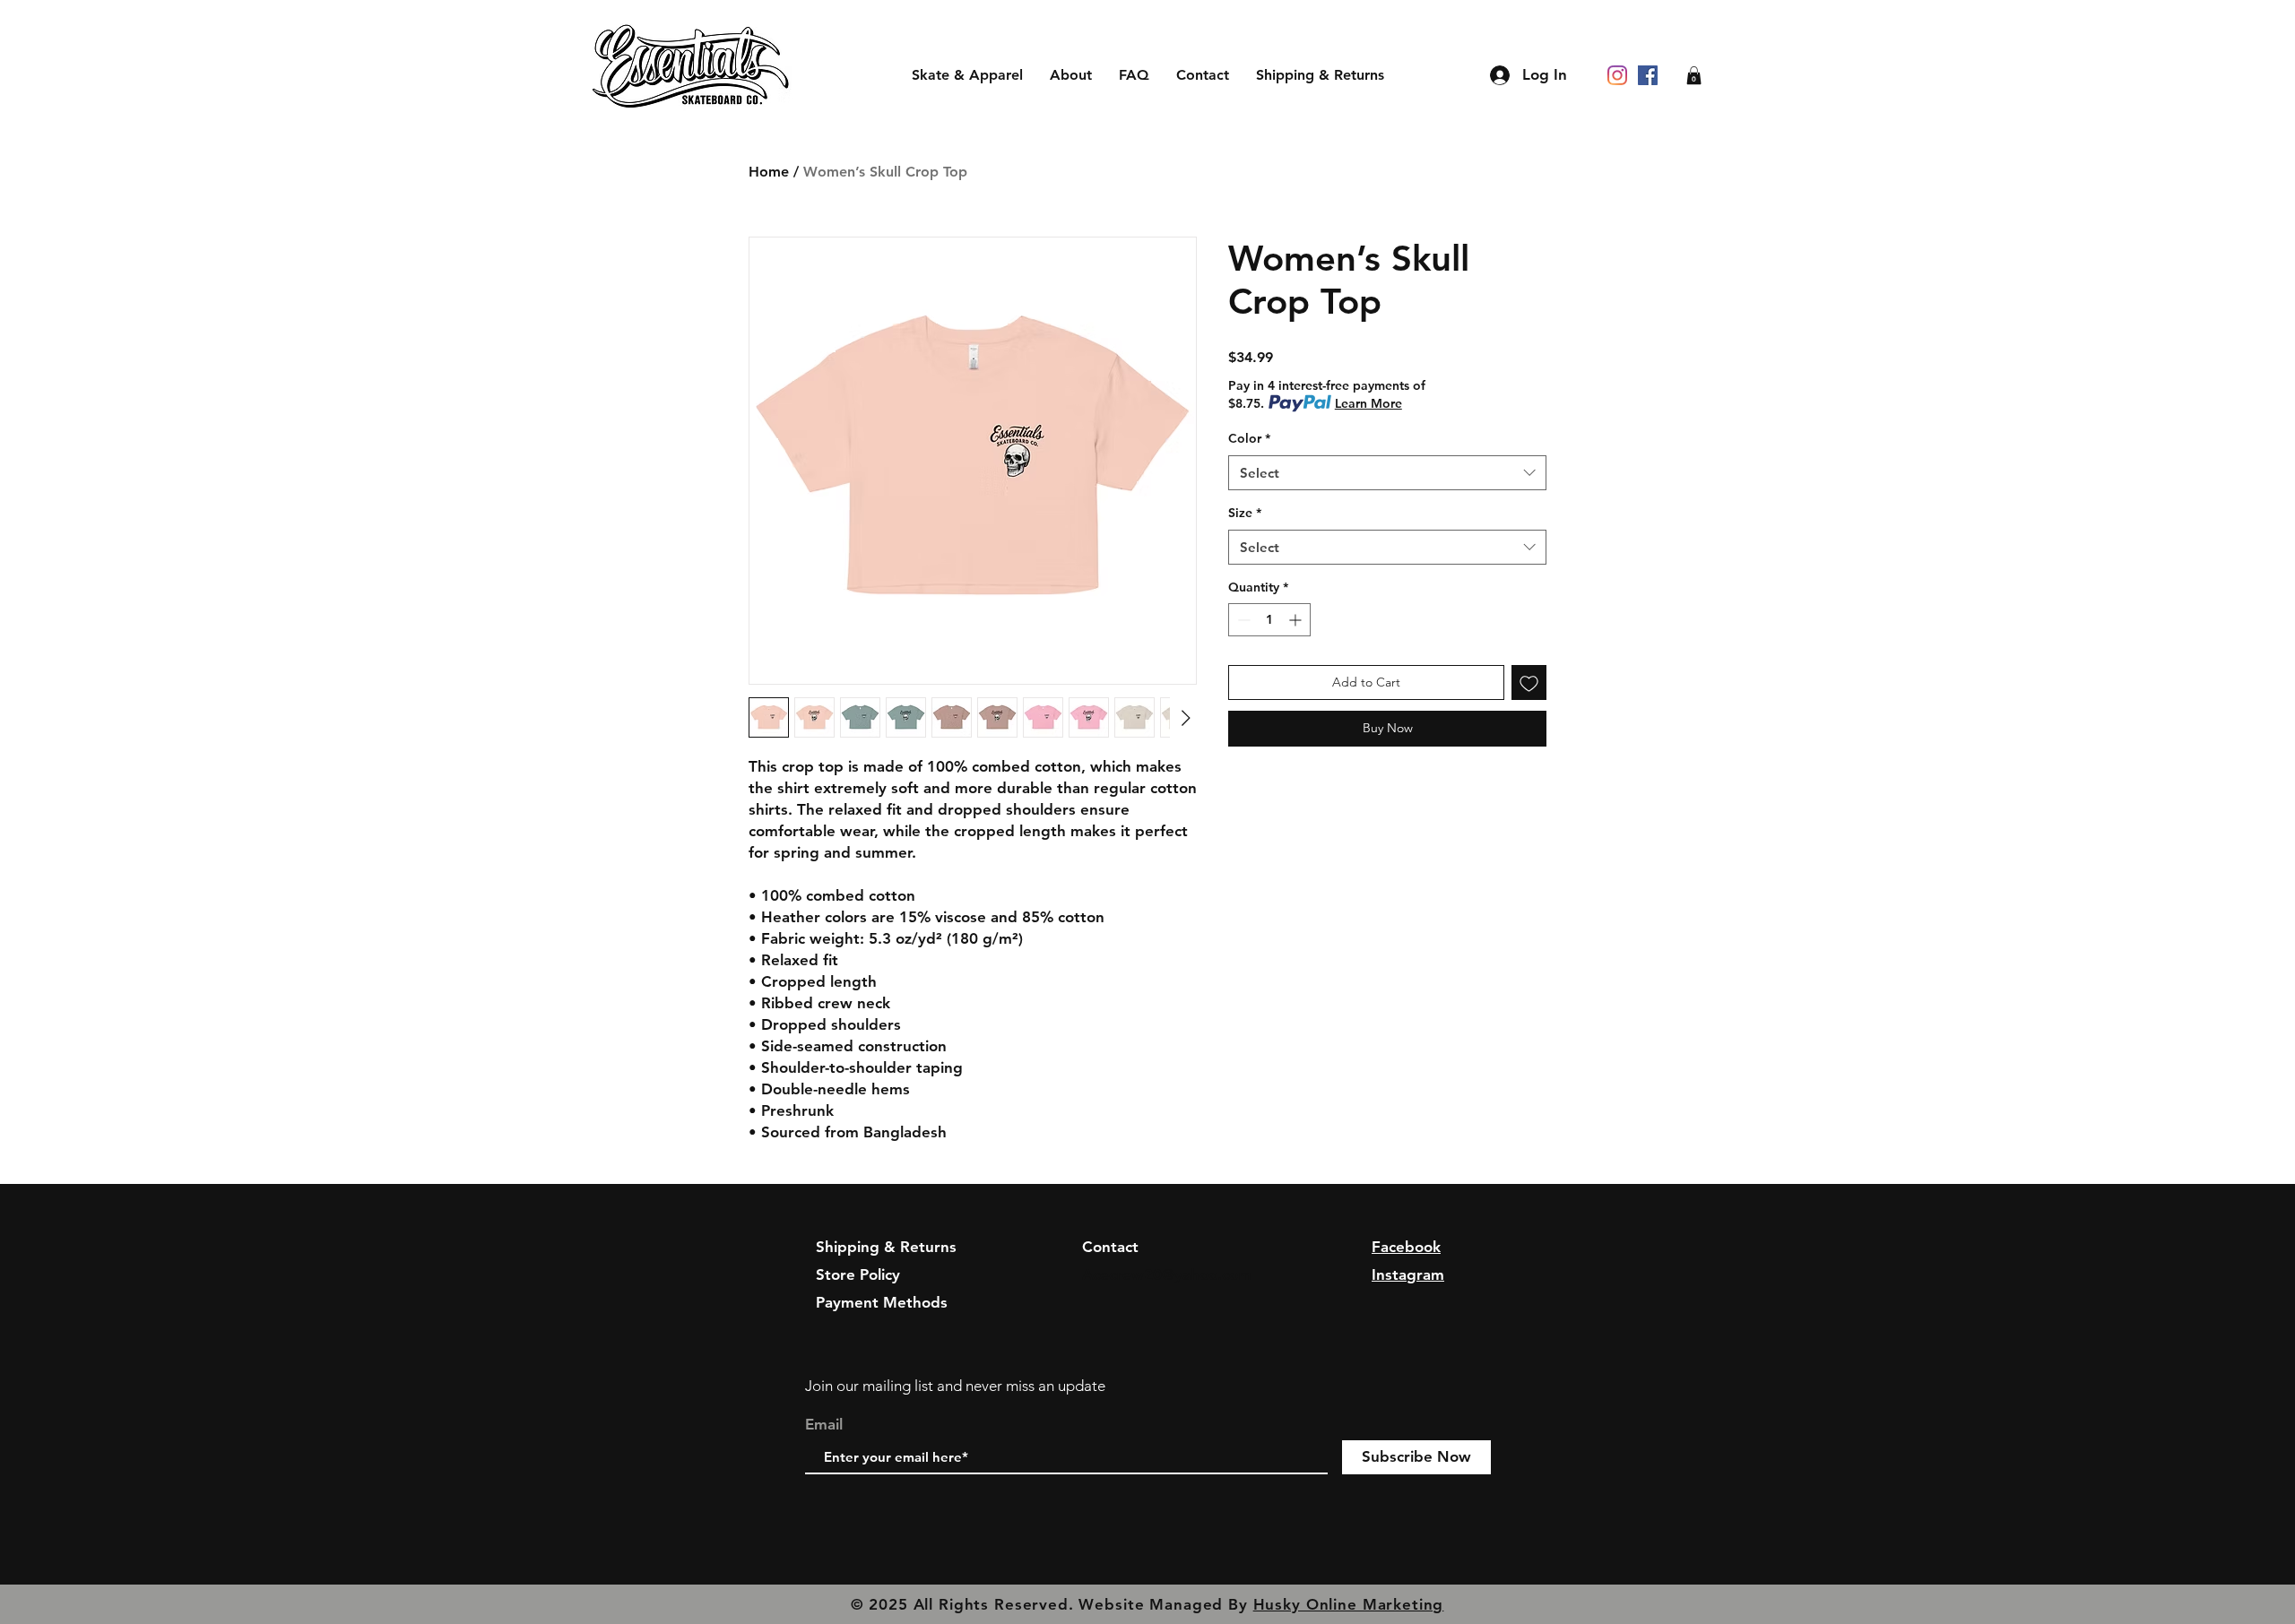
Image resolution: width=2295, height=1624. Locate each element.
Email (824, 1425)
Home (769, 172)
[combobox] (1387, 473)
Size (1245, 513)
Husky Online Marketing (1349, 1604)
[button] (1694, 75)
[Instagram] (1617, 75)
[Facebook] (1648, 75)
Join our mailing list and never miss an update (955, 1386)
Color (1249, 438)
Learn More (1368, 403)
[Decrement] (1242, 620)
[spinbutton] (1269, 620)
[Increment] (1297, 620)
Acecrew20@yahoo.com (1167, 1274)
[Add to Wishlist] (1529, 682)
